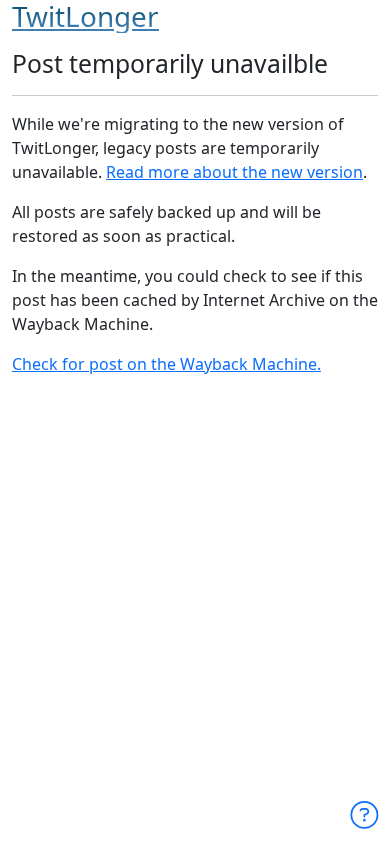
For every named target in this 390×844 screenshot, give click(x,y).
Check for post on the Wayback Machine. (166, 364)
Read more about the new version (234, 172)
